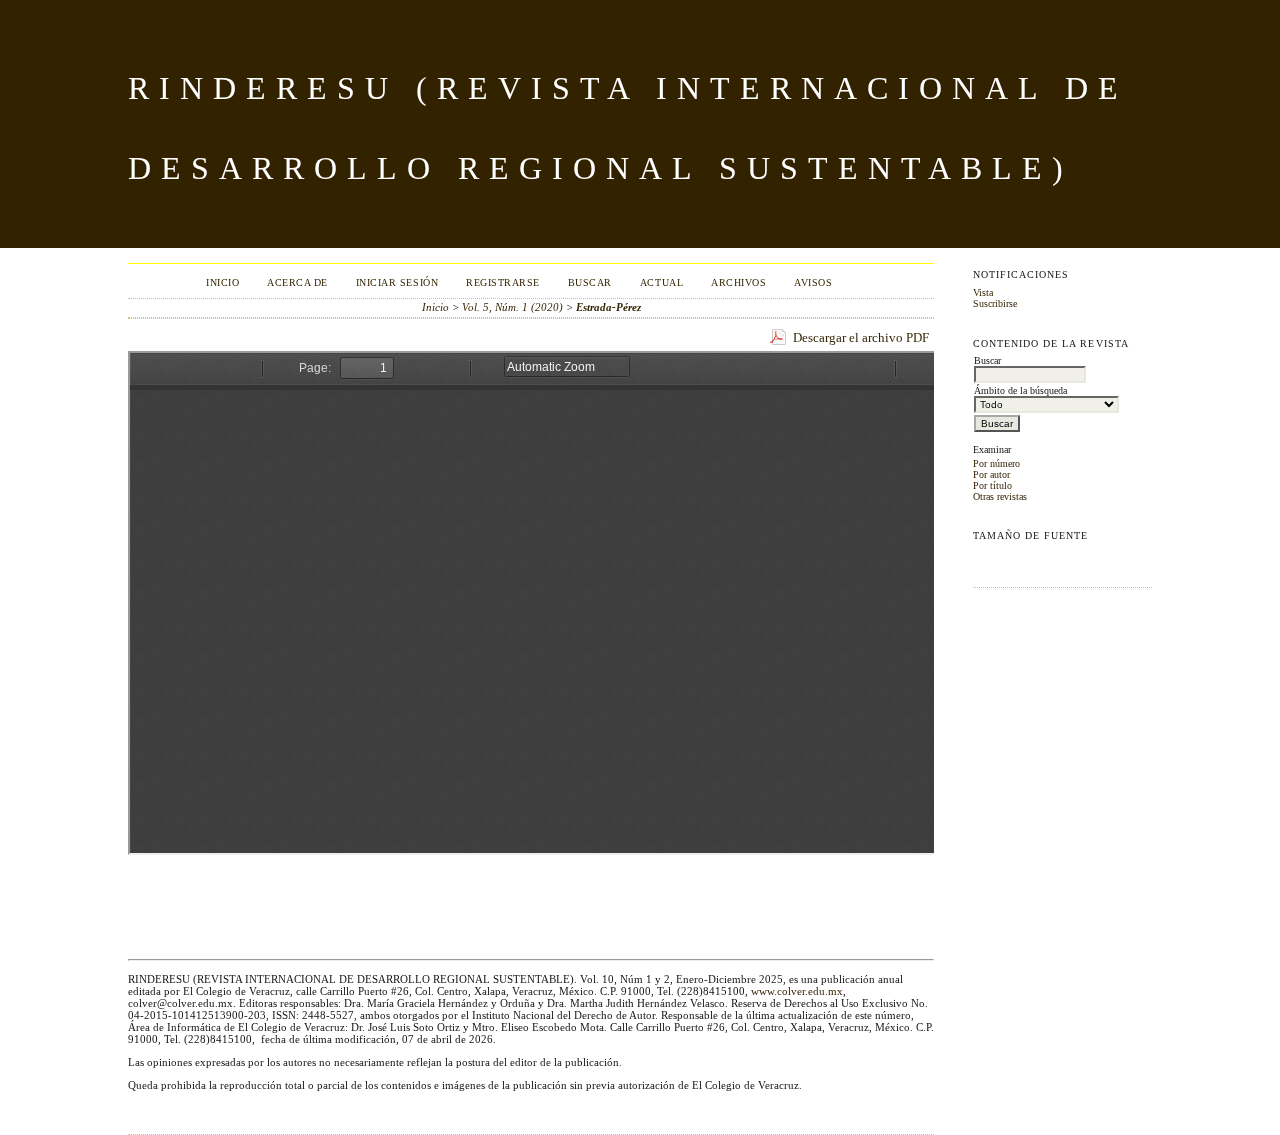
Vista (983, 292)
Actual (661, 282)
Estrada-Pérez (608, 307)
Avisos (813, 282)
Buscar (590, 282)
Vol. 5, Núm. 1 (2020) (512, 307)
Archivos (738, 282)
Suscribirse (995, 303)
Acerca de (297, 282)
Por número (996, 463)
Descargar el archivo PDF (861, 337)
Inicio (222, 282)
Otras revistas (1000, 496)
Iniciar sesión (397, 282)
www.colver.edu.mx (797, 991)
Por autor (991, 474)
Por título (992, 485)
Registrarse (503, 282)
